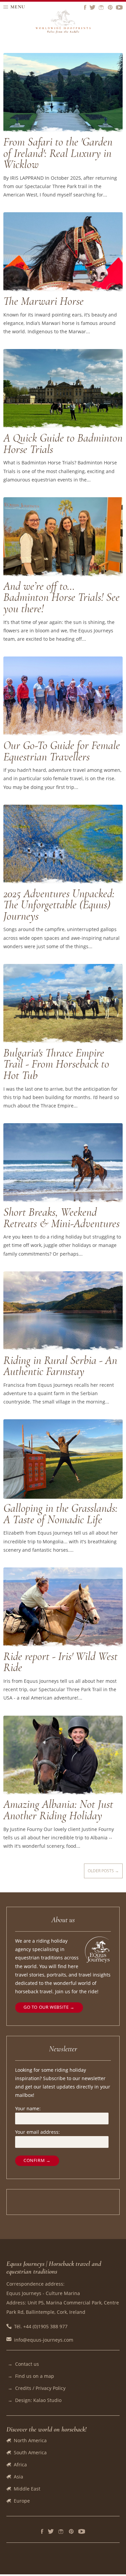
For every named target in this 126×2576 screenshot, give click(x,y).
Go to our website (46, 2007)
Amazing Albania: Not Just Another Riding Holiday (58, 1810)
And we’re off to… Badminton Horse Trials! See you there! (61, 597)
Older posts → (103, 1871)
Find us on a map (35, 2376)
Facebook (42, 2531)
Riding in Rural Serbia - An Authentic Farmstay (60, 1366)
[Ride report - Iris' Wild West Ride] (63, 1645)
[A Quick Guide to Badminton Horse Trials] (63, 427)
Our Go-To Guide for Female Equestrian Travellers (62, 751)
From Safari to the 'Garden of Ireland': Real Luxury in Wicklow (58, 153)
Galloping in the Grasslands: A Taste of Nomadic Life (60, 1514)
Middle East (27, 2489)
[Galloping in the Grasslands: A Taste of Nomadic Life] (63, 1497)
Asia (18, 2477)
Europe (22, 2501)
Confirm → (37, 2160)
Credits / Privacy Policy (40, 2388)
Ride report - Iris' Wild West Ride (60, 1662)
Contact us (27, 2364)
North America (30, 2440)
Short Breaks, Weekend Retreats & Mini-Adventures (61, 1218)
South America (30, 2452)
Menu (18, 7)
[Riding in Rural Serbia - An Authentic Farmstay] (63, 1349)
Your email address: (37, 2132)
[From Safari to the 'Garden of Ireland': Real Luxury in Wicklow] (63, 131)
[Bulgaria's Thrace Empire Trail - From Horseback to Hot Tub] (63, 1042)
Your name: (28, 2108)
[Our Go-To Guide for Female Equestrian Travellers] (63, 734)
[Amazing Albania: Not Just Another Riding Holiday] (63, 1793)
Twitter (51, 2531)
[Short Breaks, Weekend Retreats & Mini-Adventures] (63, 1201)
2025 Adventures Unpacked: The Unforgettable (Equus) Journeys (59, 905)
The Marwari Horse (44, 301)
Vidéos (82, 2531)
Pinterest (71, 2531)
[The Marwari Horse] (63, 290)
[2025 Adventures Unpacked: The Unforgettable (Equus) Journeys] (63, 882)
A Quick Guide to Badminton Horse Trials (63, 444)
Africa (20, 2465)
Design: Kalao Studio (38, 2400)
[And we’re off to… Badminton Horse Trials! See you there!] (63, 575)
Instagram (61, 2531)
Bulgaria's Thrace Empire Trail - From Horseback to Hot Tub (56, 1064)
